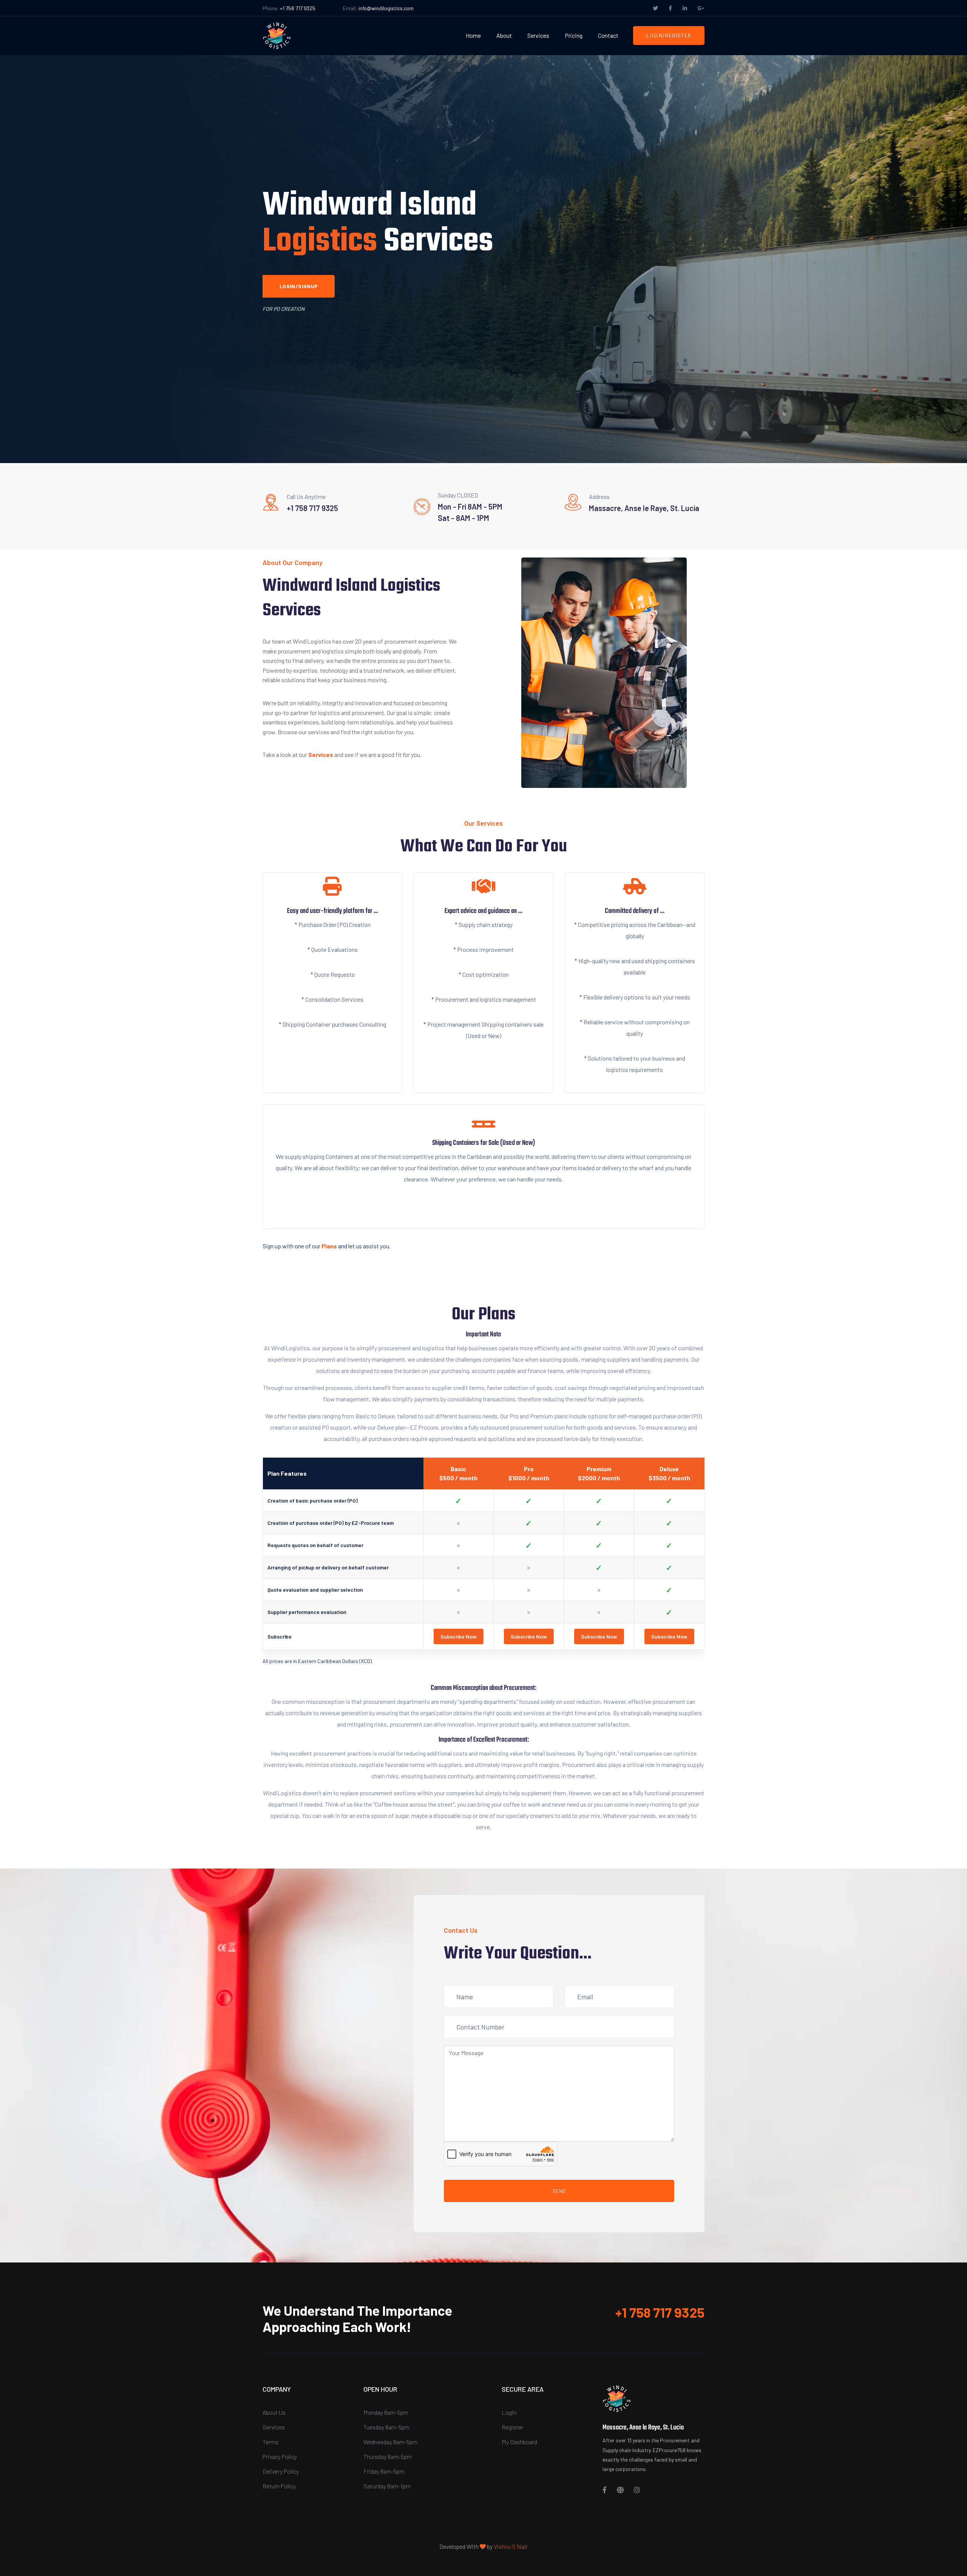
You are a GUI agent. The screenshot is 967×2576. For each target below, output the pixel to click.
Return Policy (279, 2486)
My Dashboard (519, 2442)
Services (538, 35)
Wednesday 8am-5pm (390, 2442)
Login (509, 2412)
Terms (270, 2442)
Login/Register (669, 35)
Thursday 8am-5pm (388, 2456)
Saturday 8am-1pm (387, 2486)
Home (473, 35)
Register (512, 2427)
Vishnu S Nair (511, 2546)
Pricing (574, 35)
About (504, 35)
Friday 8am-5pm (384, 2471)
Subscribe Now (459, 1636)
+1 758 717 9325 (298, 8)
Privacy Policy (280, 2456)
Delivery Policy (281, 2471)
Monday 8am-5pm (386, 2412)
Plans (329, 1246)
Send (559, 2191)
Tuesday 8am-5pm (386, 2427)
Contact (608, 35)
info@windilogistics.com (386, 8)
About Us (274, 2412)
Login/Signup (299, 286)
